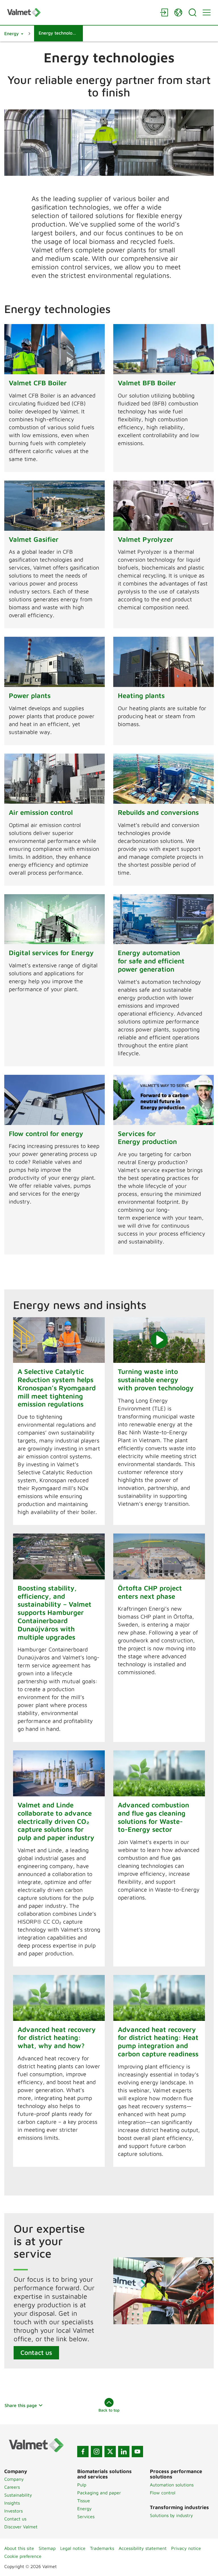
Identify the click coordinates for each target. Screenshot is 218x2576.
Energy (84, 2509)
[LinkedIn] (124, 2452)
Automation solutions (172, 2485)
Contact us (36, 2352)
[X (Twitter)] (110, 2452)
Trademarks (102, 2548)
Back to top (109, 2410)
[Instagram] (97, 2452)
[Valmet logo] (81, 12)
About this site (19, 2548)
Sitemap (47, 2548)
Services (86, 2516)
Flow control (163, 2493)
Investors (13, 2511)
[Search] (192, 12)
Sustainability (18, 2495)
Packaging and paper (99, 2493)
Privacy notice (186, 2548)
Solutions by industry (171, 2515)
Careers (12, 2487)
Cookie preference (23, 2556)
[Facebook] (83, 2452)
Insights (12, 2503)
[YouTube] (137, 2452)
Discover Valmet (21, 2527)
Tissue (84, 2501)
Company (14, 2479)
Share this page (21, 2405)
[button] (14, 33)
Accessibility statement (143, 2548)
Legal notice (73, 2548)
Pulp (82, 2485)
